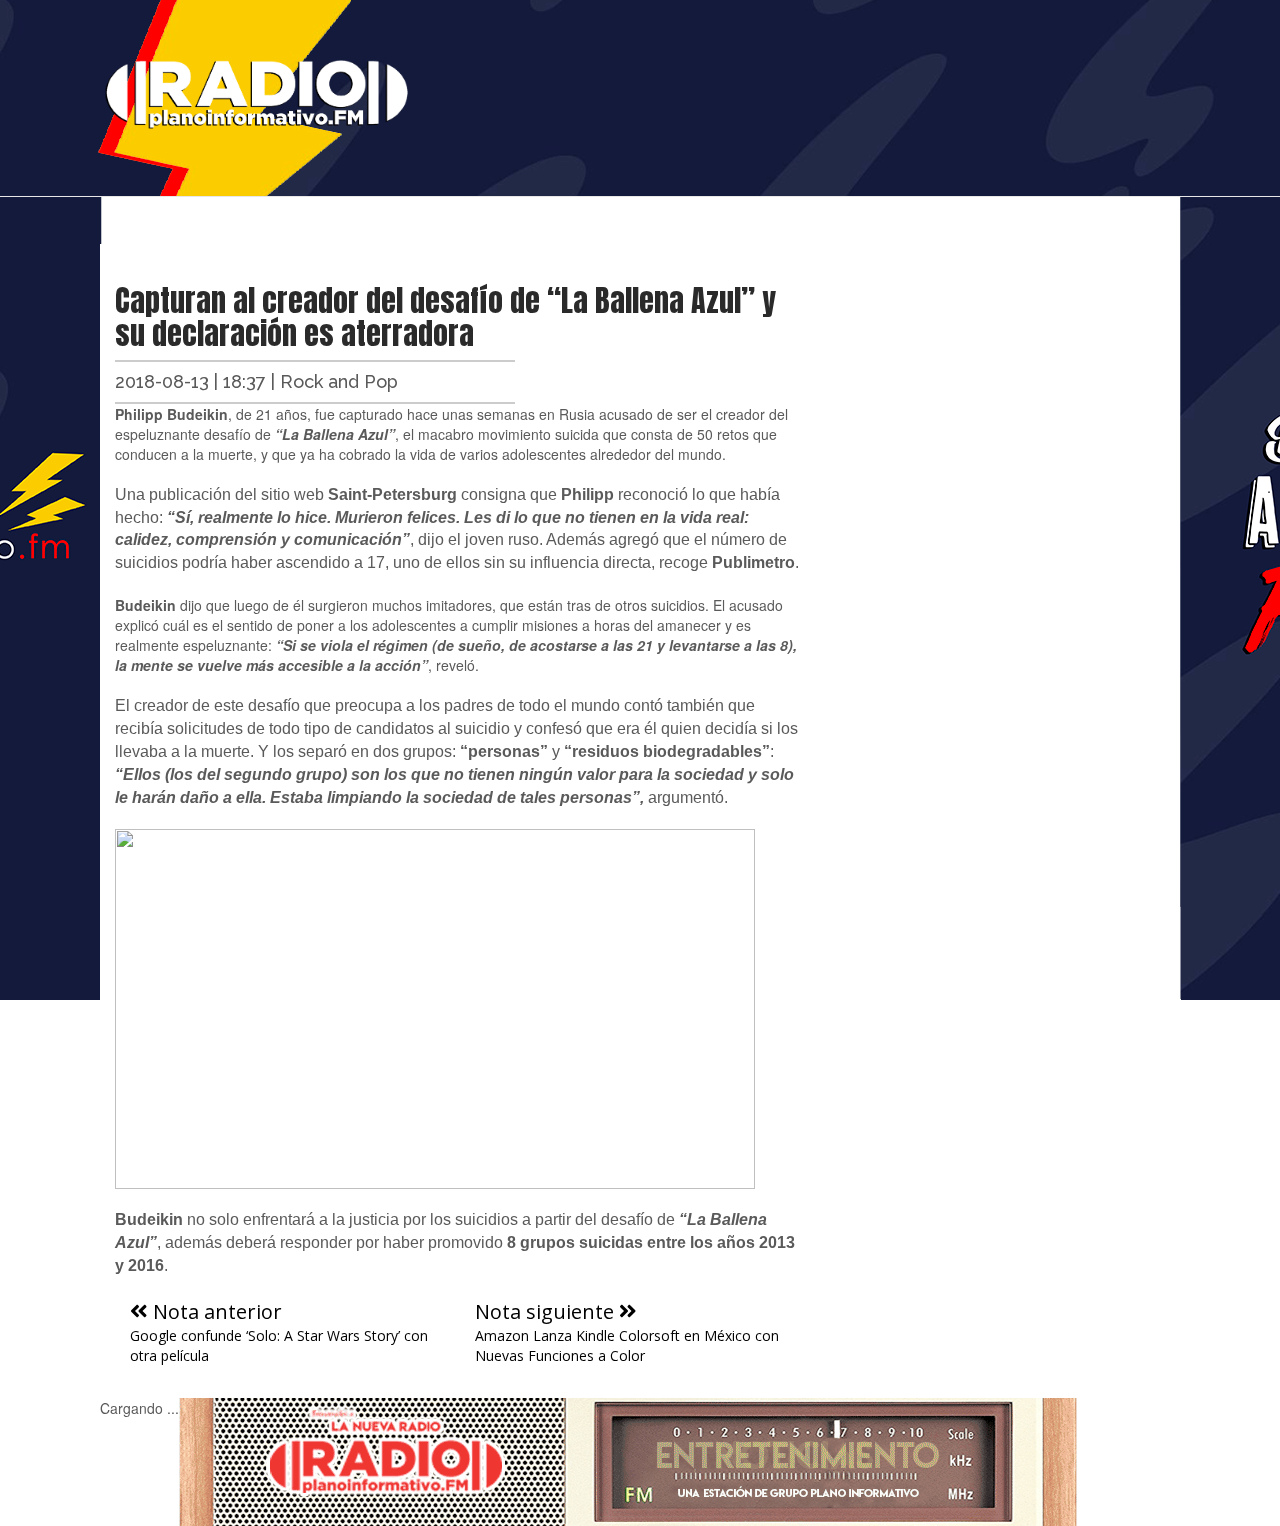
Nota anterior (215, 1311)
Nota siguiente (547, 1311)
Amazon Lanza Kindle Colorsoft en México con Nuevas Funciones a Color (627, 1345)
